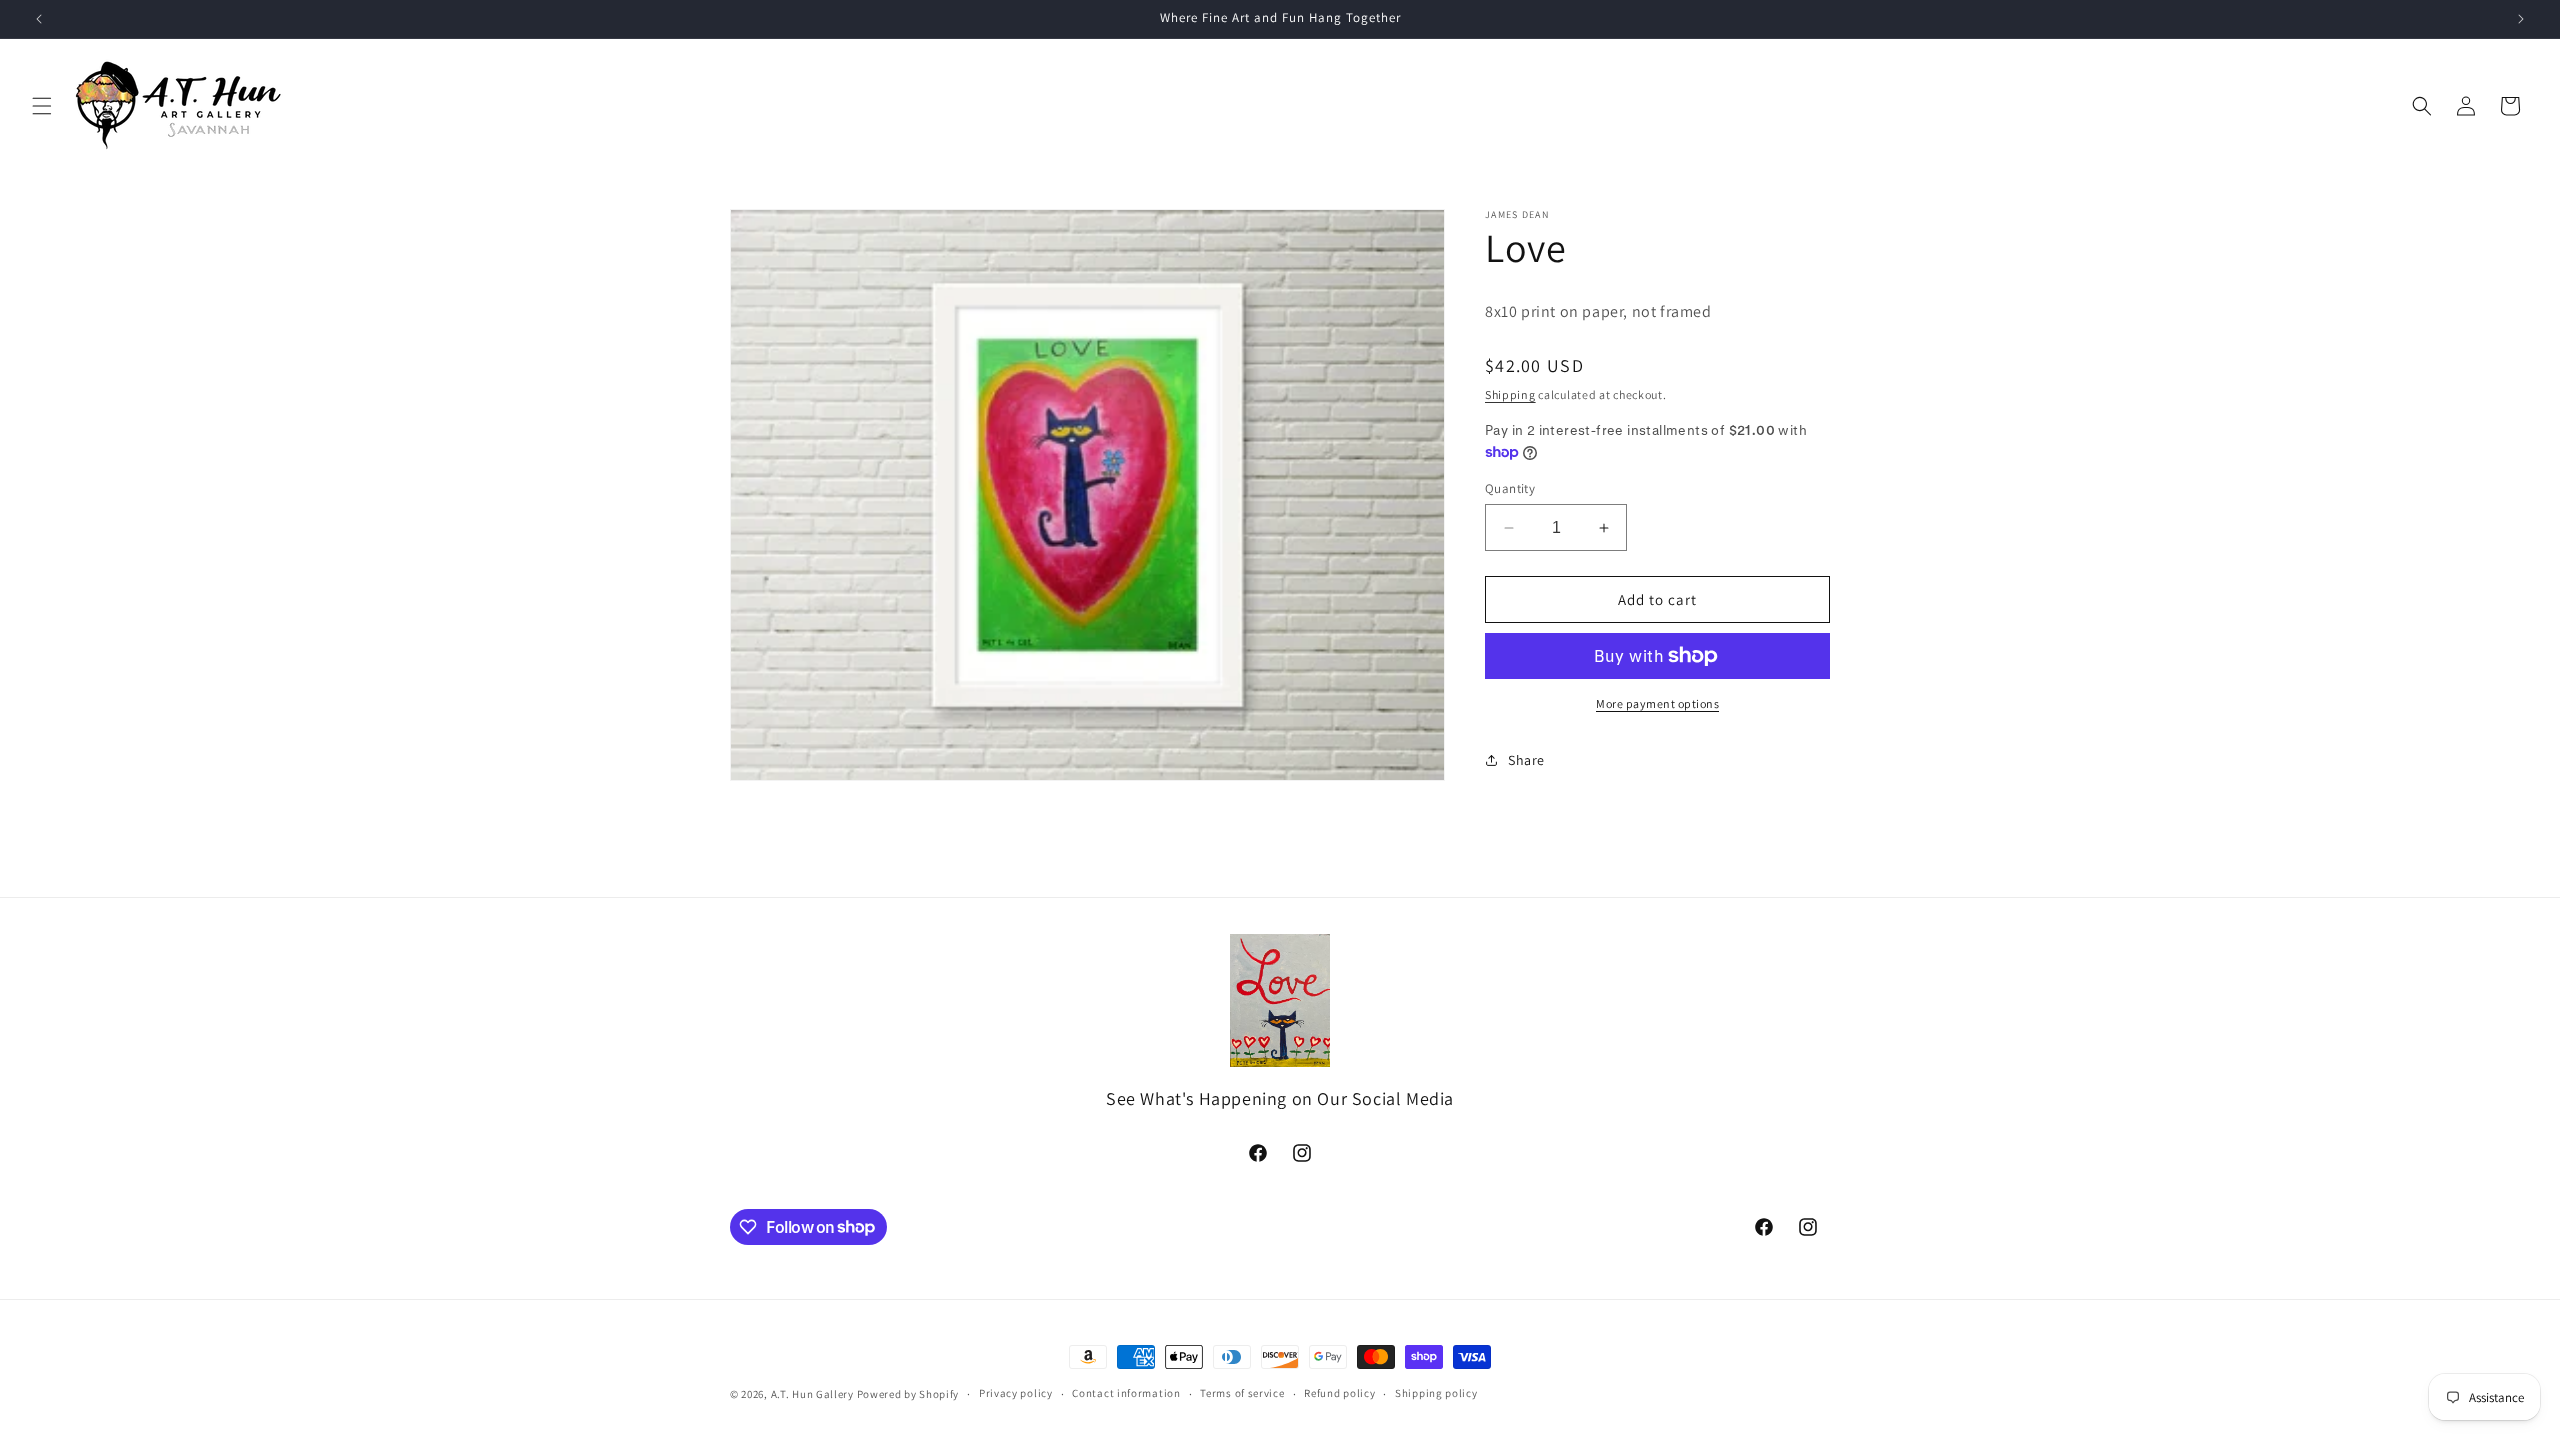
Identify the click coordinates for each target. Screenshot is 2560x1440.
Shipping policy (1436, 1393)
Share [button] (1526, 760)
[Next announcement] (2521, 19)
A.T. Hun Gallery (812, 1394)
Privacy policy (1016, 1393)
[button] (42, 106)
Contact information (1126, 1393)
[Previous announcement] (39, 19)
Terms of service (1242, 1393)
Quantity (1510, 488)
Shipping (1510, 394)
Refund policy (1339, 1393)
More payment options (1657, 703)
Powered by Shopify (908, 1394)
